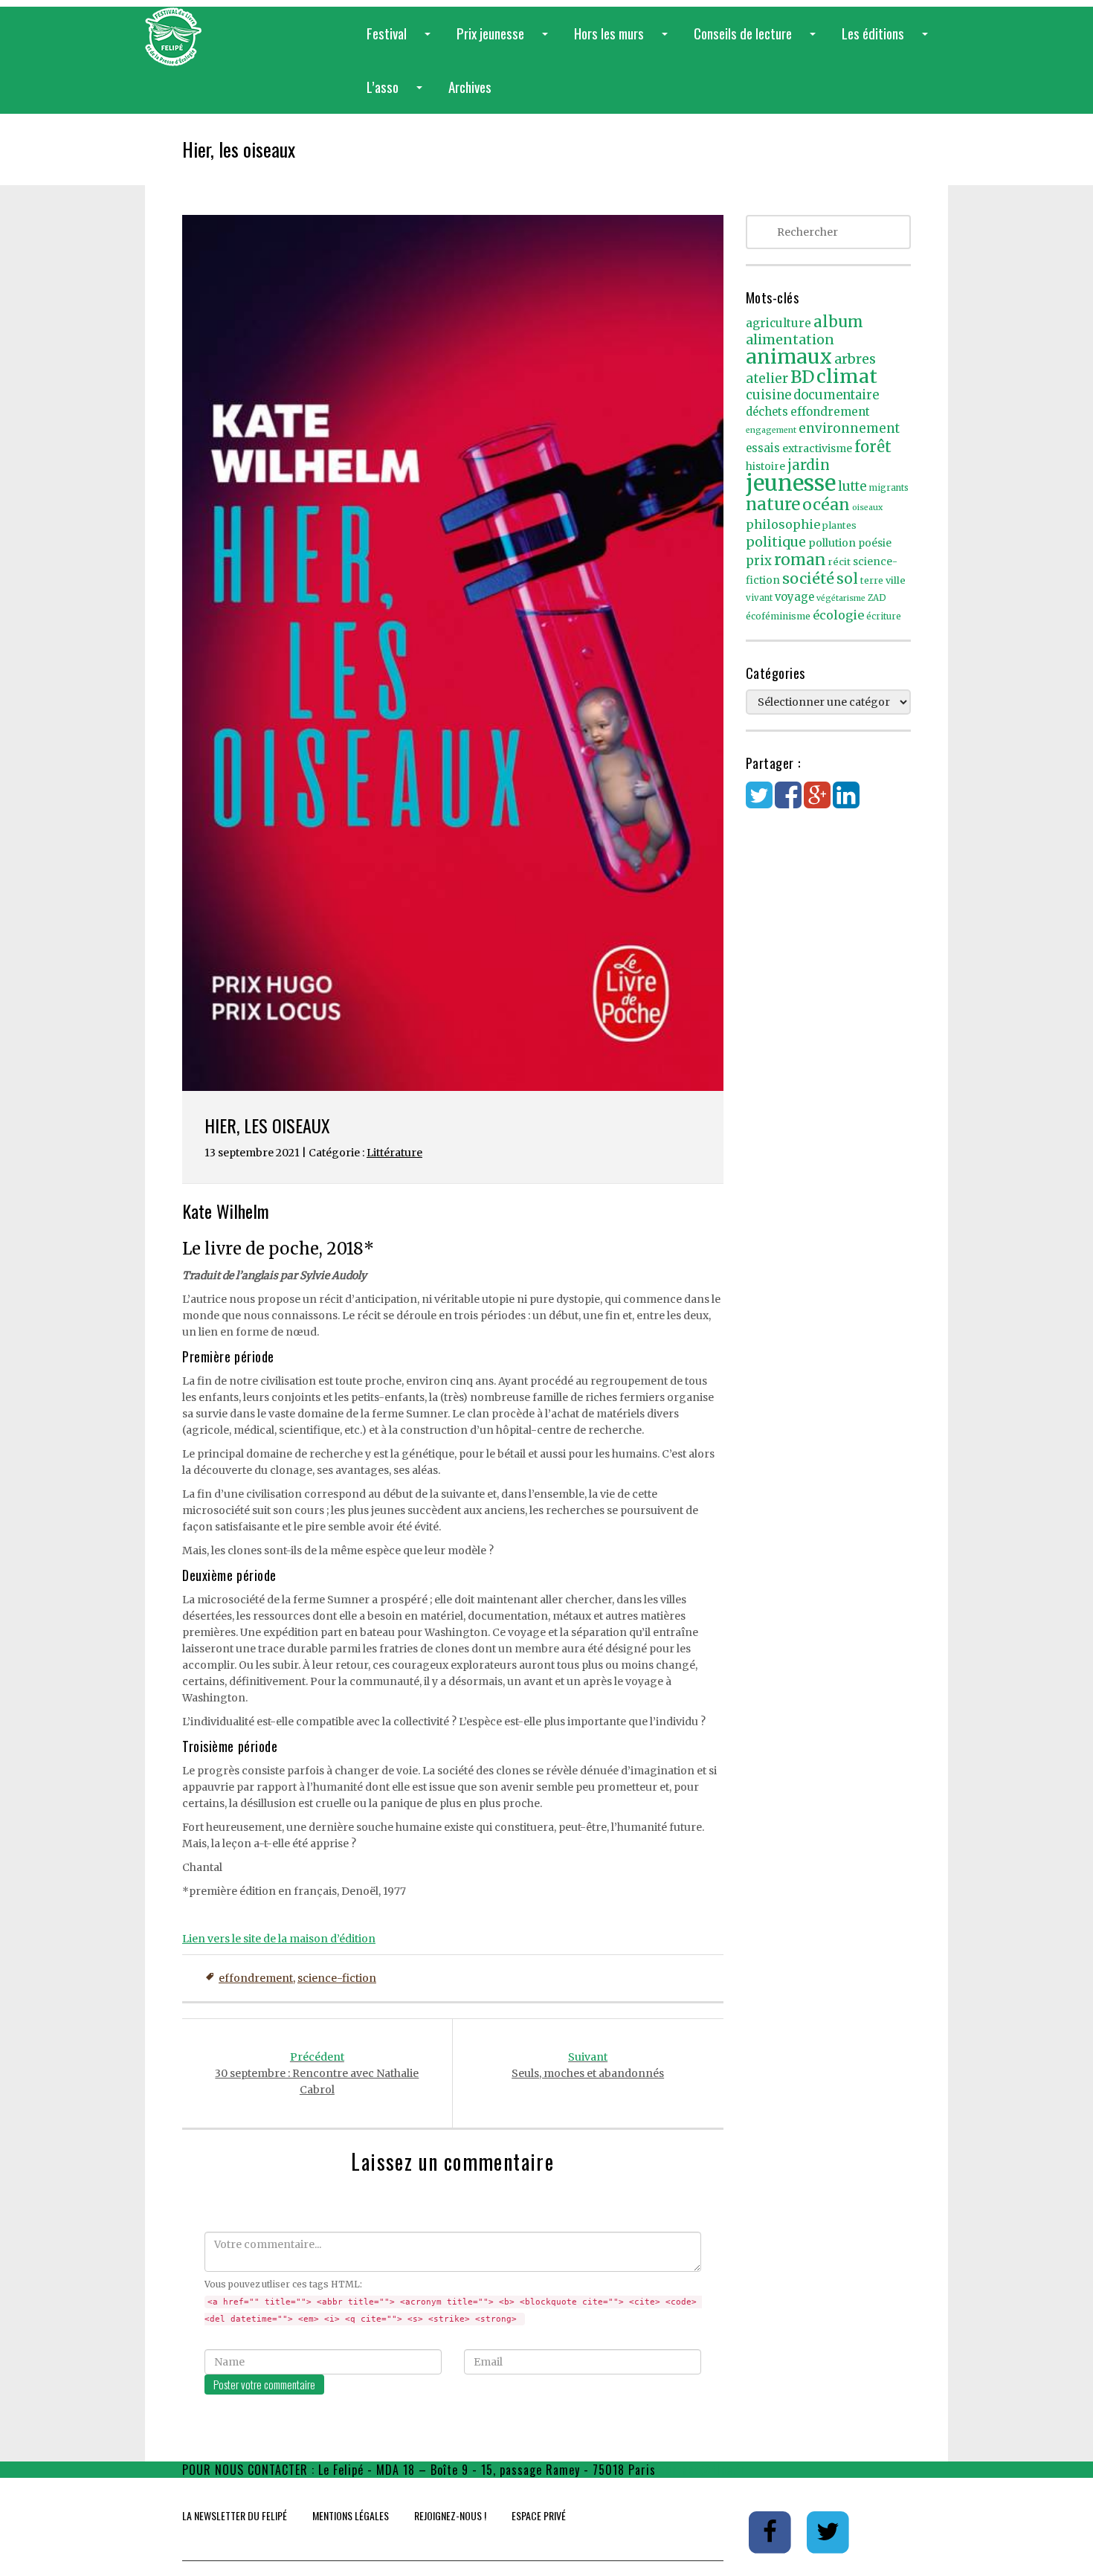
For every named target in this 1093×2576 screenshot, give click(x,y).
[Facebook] (788, 802)
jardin (809, 465)
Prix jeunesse (505, 41)
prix (759, 561)
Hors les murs (624, 41)
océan (826, 505)
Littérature (394, 1153)
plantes (839, 525)
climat (847, 376)
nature (773, 504)
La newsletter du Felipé (235, 2515)
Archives (470, 86)
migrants (889, 488)
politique (776, 542)
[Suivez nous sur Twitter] (828, 2531)
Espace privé (539, 2515)
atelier (767, 379)
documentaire (836, 395)
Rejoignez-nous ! (450, 2515)
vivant (759, 598)
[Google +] (817, 802)
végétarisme (841, 598)
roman (800, 560)
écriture (884, 616)
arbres (855, 359)
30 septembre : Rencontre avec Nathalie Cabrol (317, 2073)
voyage (794, 597)
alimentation (790, 339)
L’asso (397, 95)
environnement (849, 428)
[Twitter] (759, 802)
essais (763, 448)
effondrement (256, 1978)
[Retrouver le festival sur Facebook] (771, 2531)
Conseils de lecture (758, 41)
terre (872, 580)
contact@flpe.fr (703, 2470)
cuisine (768, 395)
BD (802, 377)
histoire (765, 467)
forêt (873, 447)
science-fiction (337, 1978)
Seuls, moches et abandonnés (588, 2065)
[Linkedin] (846, 802)
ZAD (877, 598)
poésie (875, 543)
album (838, 322)
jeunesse (791, 483)
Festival (402, 41)
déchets (767, 412)
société (808, 579)
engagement (771, 430)
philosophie (783, 524)
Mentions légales (351, 2515)
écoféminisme (778, 616)
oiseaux (867, 508)
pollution (832, 543)
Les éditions (888, 41)
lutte (852, 486)
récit (839, 562)
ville (896, 580)
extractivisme (817, 448)
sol (847, 579)
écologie (838, 615)
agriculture (778, 323)
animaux (789, 357)
